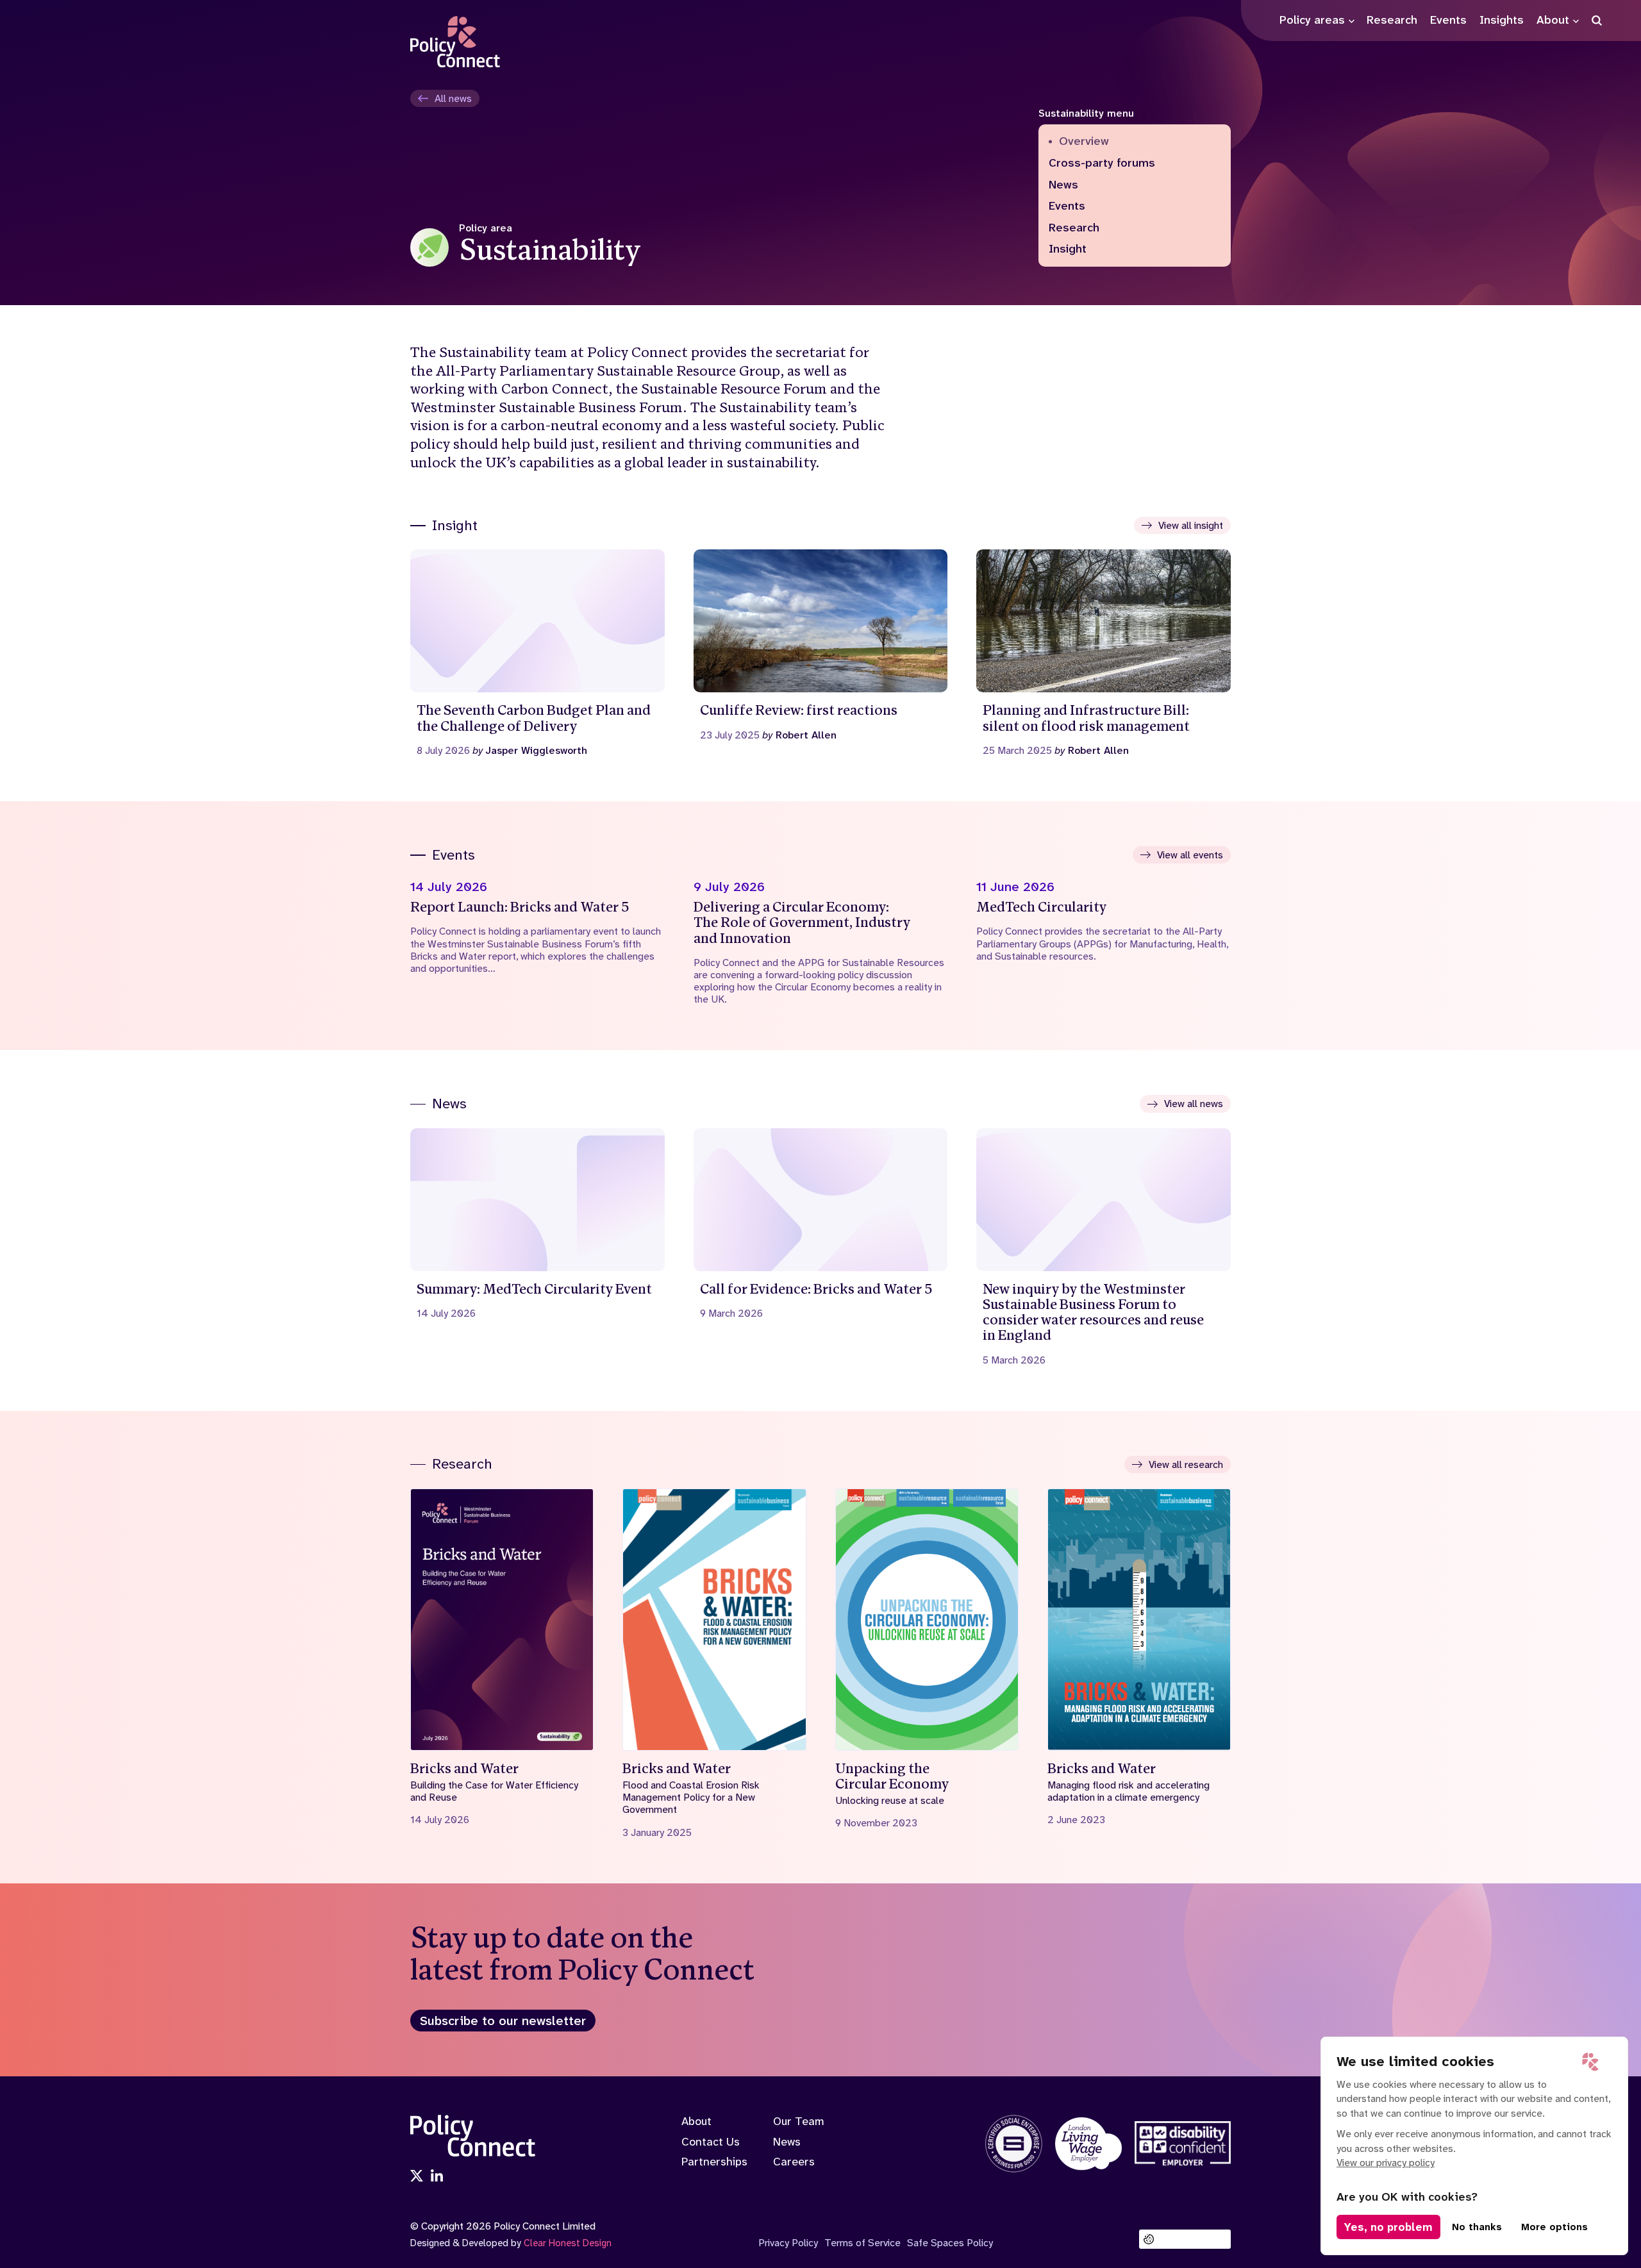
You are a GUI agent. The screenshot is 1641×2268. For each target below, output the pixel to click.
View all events (1190, 855)
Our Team (799, 2121)
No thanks (1477, 2227)
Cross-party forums (1102, 163)
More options (1554, 2227)
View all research (1186, 1464)
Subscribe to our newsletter (503, 2021)
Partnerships (714, 2162)
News (1063, 185)
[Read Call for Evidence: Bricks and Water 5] (821, 1224)
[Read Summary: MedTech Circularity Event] (537, 1224)
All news (453, 98)
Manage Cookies (1192, 2239)
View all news (1194, 1104)
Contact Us (711, 2142)
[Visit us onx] (417, 2177)
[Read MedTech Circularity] (1104, 921)
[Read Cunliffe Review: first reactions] (821, 645)
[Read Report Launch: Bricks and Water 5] (537, 927)
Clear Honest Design (568, 2243)
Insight (1068, 249)
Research (1074, 228)
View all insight (1191, 525)
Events (1067, 206)
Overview (1084, 142)
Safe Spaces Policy (950, 2243)
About (696, 2121)
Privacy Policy (788, 2243)
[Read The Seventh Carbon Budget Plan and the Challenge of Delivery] (537, 653)
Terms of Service (862, 2243)
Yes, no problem (1388, 2227)
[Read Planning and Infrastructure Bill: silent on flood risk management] (1104, 653)
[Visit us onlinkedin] (437, 2177)
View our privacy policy (1386, 2163)
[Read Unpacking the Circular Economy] (927, 1659)
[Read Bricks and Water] (502, 1657)
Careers (794, 2162)
